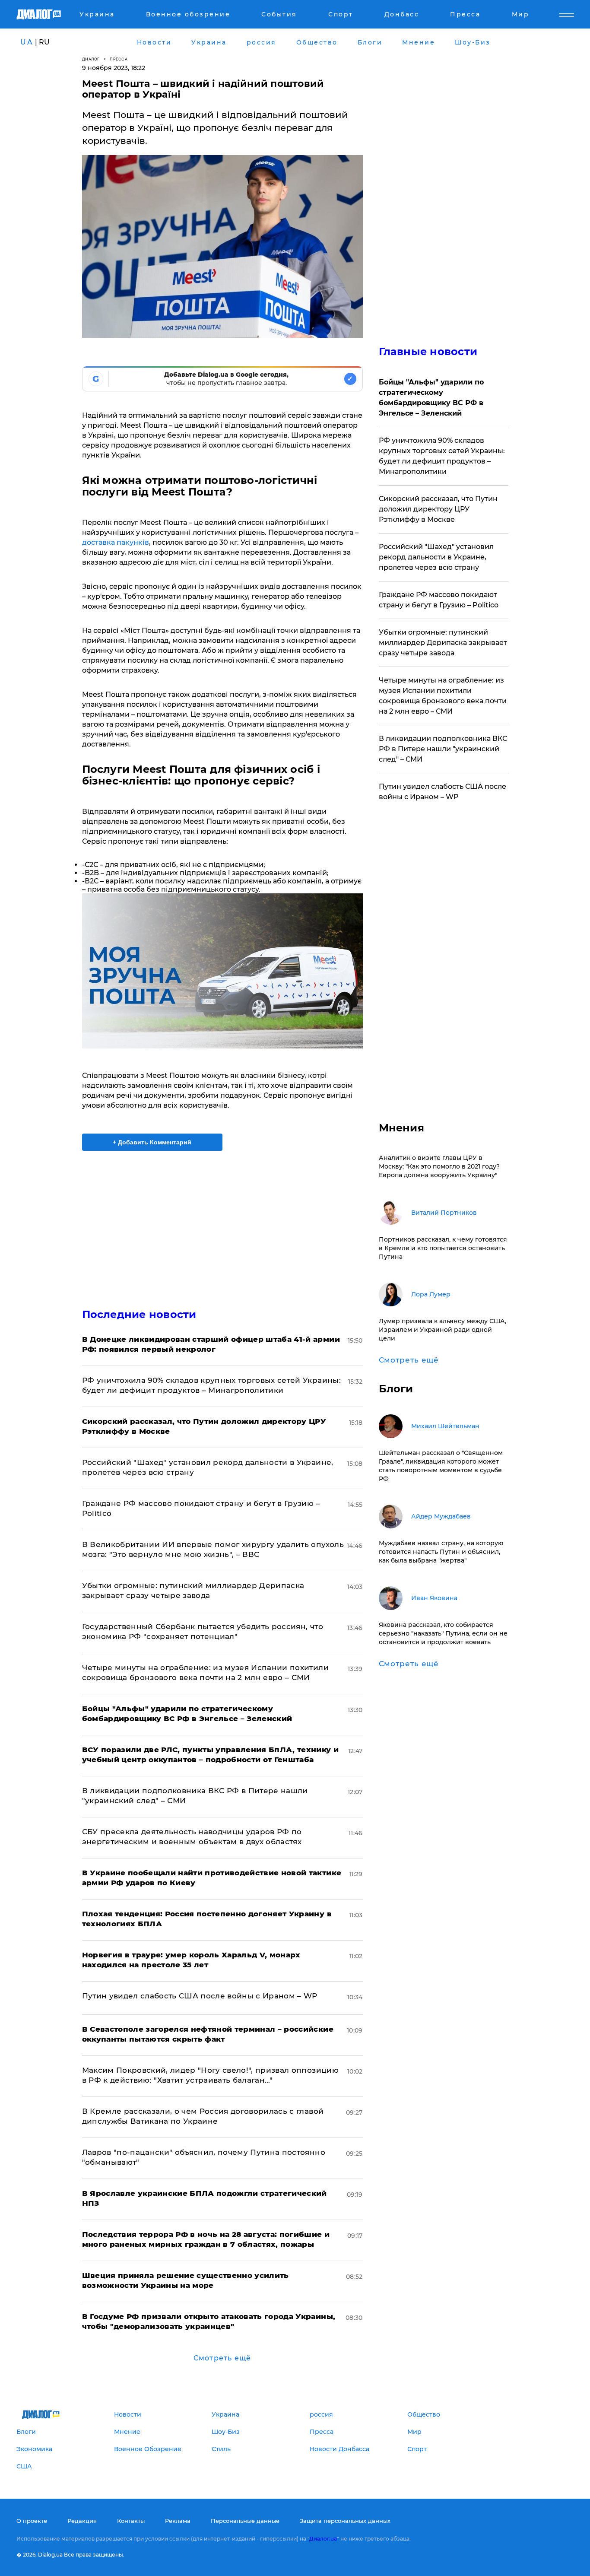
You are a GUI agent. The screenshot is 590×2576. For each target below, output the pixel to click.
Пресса (119, 59)
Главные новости (428, 351)
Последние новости (139, 1314)
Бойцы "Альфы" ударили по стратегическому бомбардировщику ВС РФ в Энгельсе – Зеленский (431, 398)
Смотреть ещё (222, 2358)
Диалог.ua (323, 2539)
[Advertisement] (222, 1222)
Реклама (178, 2521)
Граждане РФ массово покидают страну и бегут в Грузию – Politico (439, 600)
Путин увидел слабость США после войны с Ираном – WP (200, 1996)
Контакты (131, 2521)
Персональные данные (245, 2521)
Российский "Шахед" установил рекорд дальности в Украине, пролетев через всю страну (436, 557)
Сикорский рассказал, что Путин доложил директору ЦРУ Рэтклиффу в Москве (438, 509)
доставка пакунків (116, 542)
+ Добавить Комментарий (152, 1142)
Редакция (82, 2521)
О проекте (32, 2521)
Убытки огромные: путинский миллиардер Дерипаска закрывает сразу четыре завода (443, 643)
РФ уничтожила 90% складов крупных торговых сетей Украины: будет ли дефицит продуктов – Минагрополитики (442, 456)
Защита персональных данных (345, 2521)
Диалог (91, 59)
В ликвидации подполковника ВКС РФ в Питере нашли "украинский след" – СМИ (443, 749)
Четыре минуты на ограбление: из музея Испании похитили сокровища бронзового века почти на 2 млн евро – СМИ (443, 696)
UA (27, 42)
